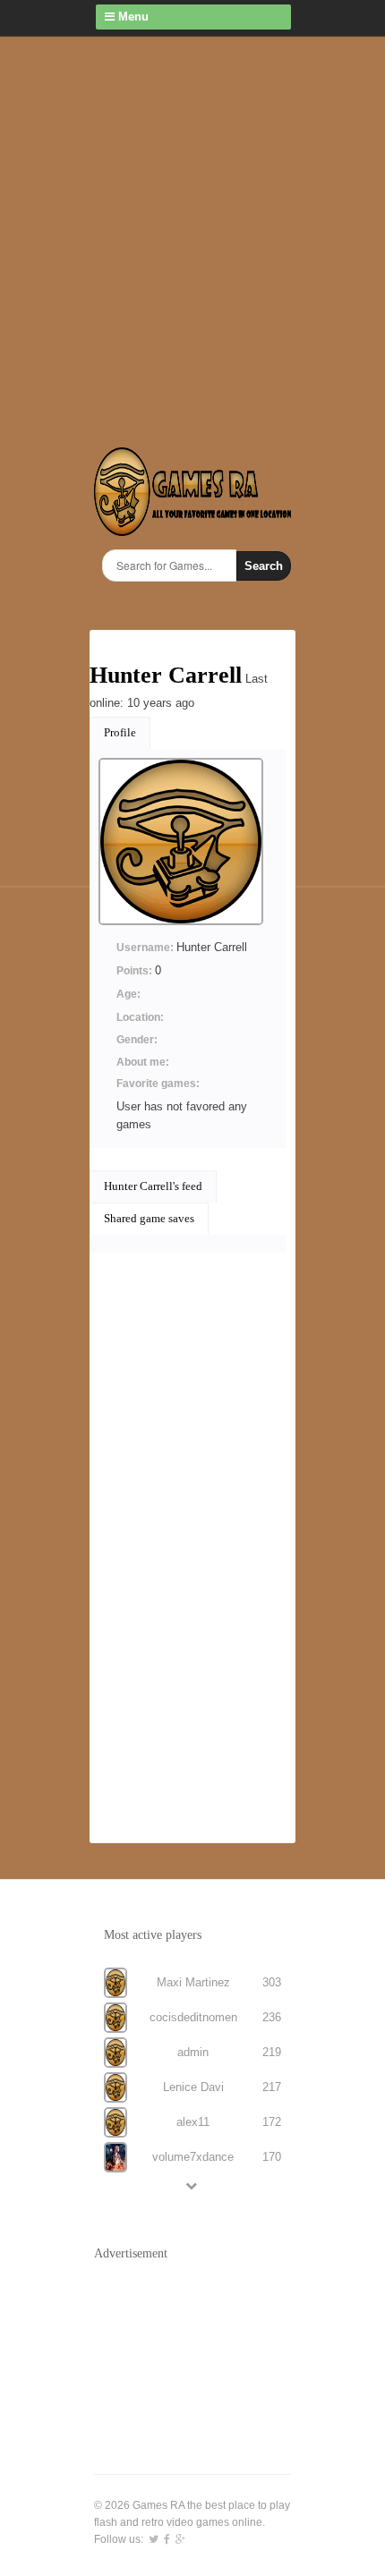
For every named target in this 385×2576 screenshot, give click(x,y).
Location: (140, 1017)
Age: (128, 994)
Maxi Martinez (193, 1982)
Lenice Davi (193, 2087)
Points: (136, 971)
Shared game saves (149, 1218)
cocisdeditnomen (193, 2017)
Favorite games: (158, 1084)
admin (193, 2052)
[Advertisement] (192, 237)
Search (264, 566)
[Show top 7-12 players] (192, 2185)
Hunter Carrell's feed (153, 1186)
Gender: (137, 1040)
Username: (146, 948)
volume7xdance (193, 2157)
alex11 (193, 2122)
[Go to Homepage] (192, 526)
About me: (143, 1062)
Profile (120, 732)
